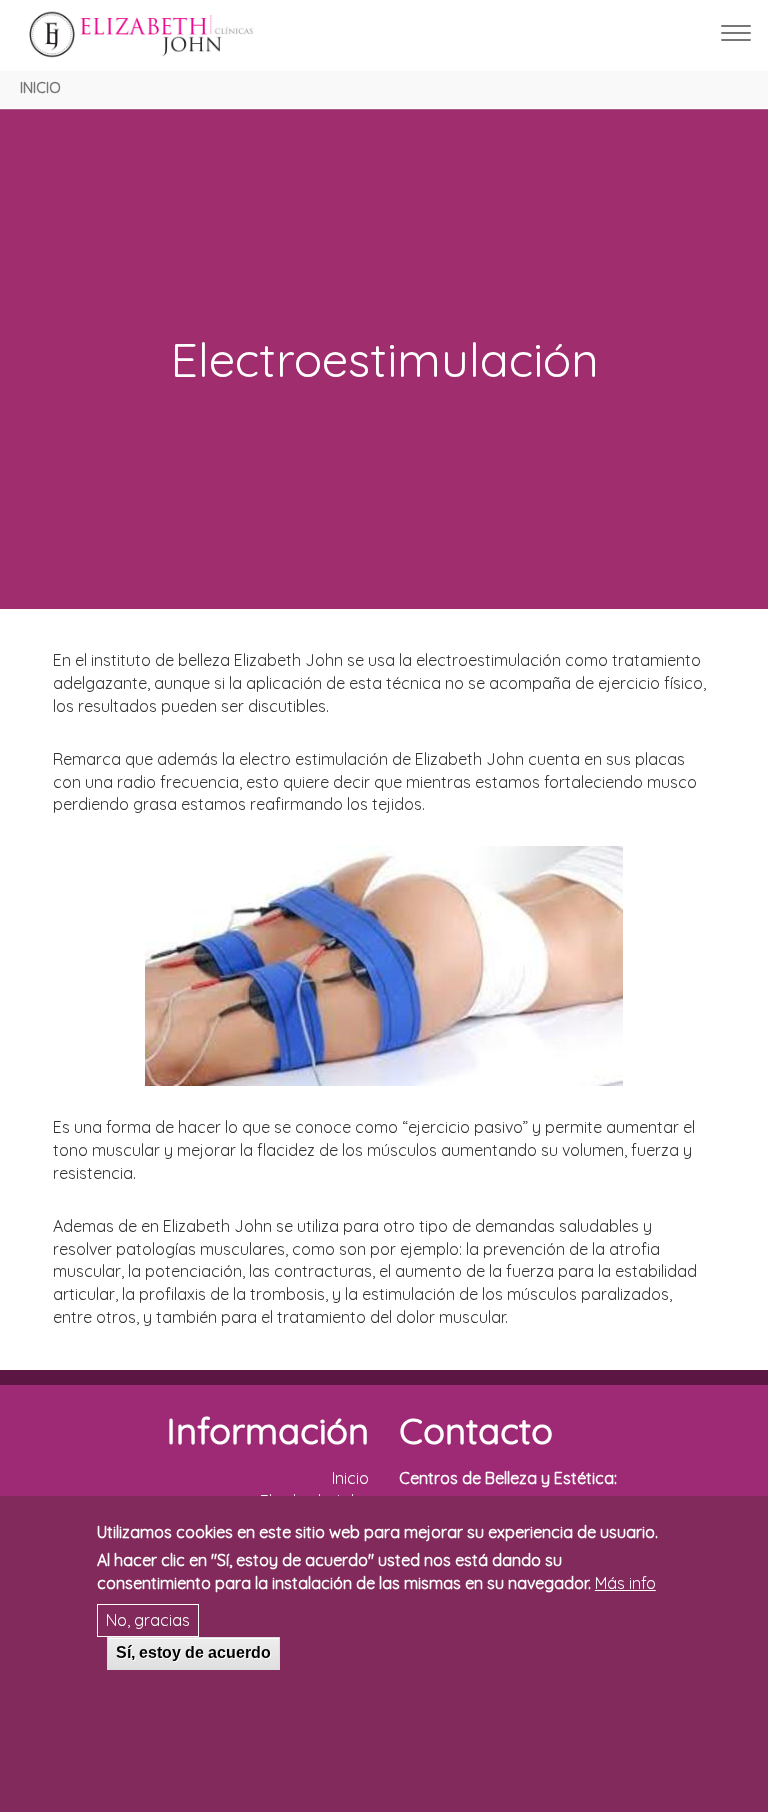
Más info (625, 1583)
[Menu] (736, 35)
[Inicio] (154, 35)
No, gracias (148, 1620)
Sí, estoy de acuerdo (193, 1652)
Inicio (40, 88)
